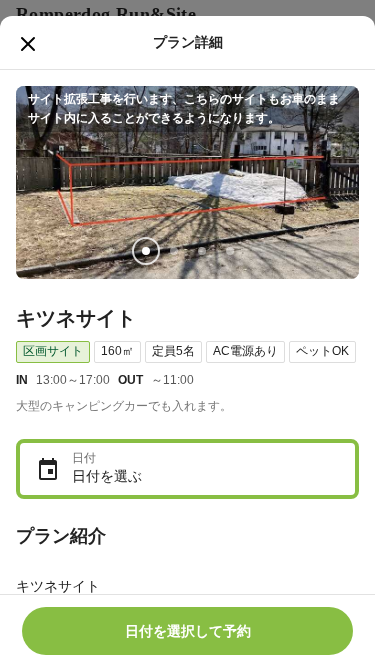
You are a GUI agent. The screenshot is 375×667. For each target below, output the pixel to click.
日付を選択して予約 (188, 631)
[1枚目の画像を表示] (146, 251)
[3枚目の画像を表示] (202, 251)
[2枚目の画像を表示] (174, 251)
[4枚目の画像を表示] (230, 251)
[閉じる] (28, 44)
